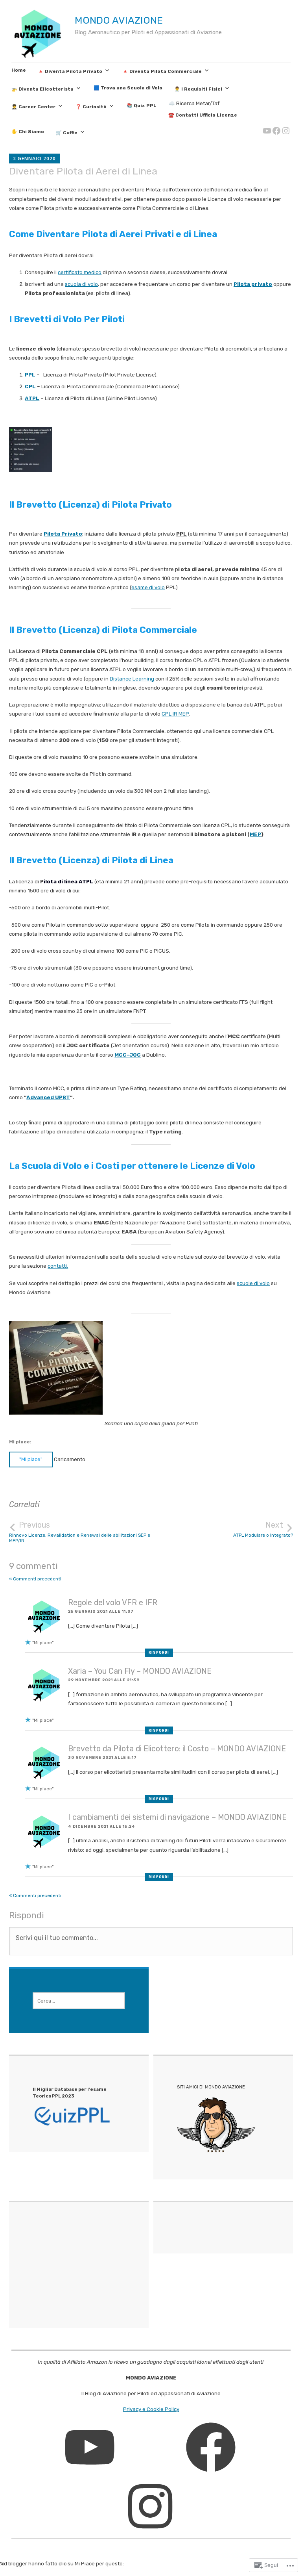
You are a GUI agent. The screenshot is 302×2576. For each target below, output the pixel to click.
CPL (30, 387)
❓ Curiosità (91, 107)
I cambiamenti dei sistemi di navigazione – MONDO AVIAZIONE (177, 1817)
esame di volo (148, 587)
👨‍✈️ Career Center (33, 107)
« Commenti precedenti (35, 1579)
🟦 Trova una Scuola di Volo (128, 88)
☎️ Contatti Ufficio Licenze (203, 115)
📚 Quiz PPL (142, 106)
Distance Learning (132, 679)
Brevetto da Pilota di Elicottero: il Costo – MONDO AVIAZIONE (177, 1749)
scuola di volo (81, 284)
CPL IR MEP (175, 714)
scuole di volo (253, 1283)
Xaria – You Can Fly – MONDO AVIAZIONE (140, 1671)
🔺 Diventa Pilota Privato (70, 71)
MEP (255, 834)
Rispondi (159, 1652)
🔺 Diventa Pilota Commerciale (162, 71)
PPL (30, 375)
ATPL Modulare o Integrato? (263, 1529)
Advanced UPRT (48, 1097)
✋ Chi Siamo (28, 132)
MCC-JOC (128, 1055)
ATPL (32, 398)
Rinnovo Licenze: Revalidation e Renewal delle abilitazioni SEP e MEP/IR (80, 1532)
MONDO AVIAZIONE (119, 20)
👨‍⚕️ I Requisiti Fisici (198, 89)
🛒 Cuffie (67, 133)
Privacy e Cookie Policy (151, 2409)
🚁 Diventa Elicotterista (42, 89)
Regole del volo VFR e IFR (113, 1603)
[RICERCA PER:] (79, 2001)
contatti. (58, 1266)
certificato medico (80, 272)
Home (19, 70)
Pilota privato (253, 284)
